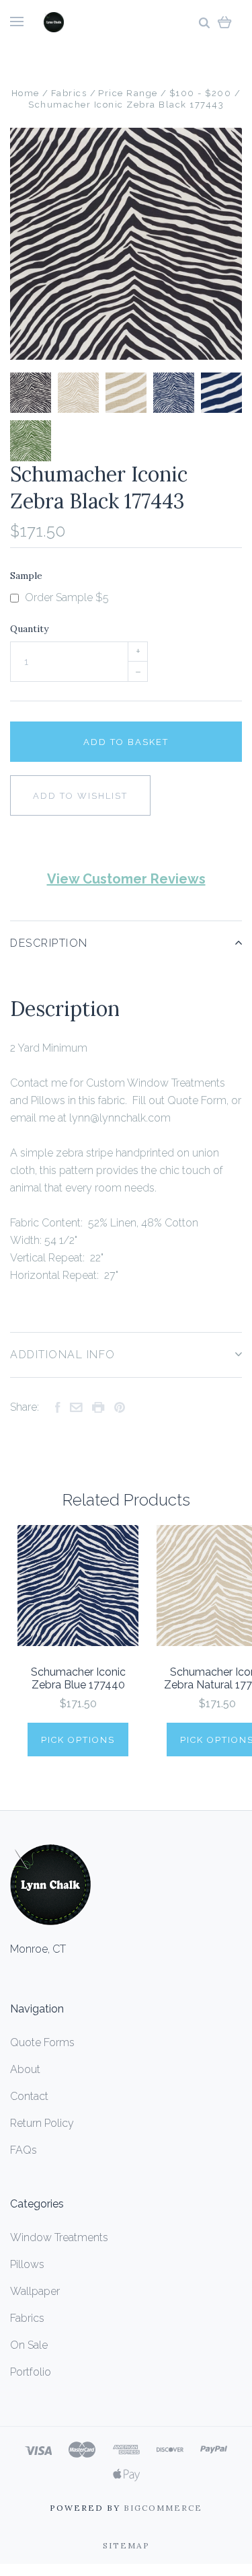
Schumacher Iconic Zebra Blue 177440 (78, 1678)
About (25, 2069)
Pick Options (78, 1740)
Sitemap (126, 2545)
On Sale (29, 2345)
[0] (225, 22)
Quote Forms (42, 2042)
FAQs (24, 2150)
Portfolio (31, 2372)
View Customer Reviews (126, 879)
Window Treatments (59, 2237)
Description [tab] (49, 943)
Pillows (27, 2264)
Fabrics (27, 2318)
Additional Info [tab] (63, 1355)
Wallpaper (35, 2291)
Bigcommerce (163, 2508)
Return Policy (42, 2123)
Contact (29, 2096)
